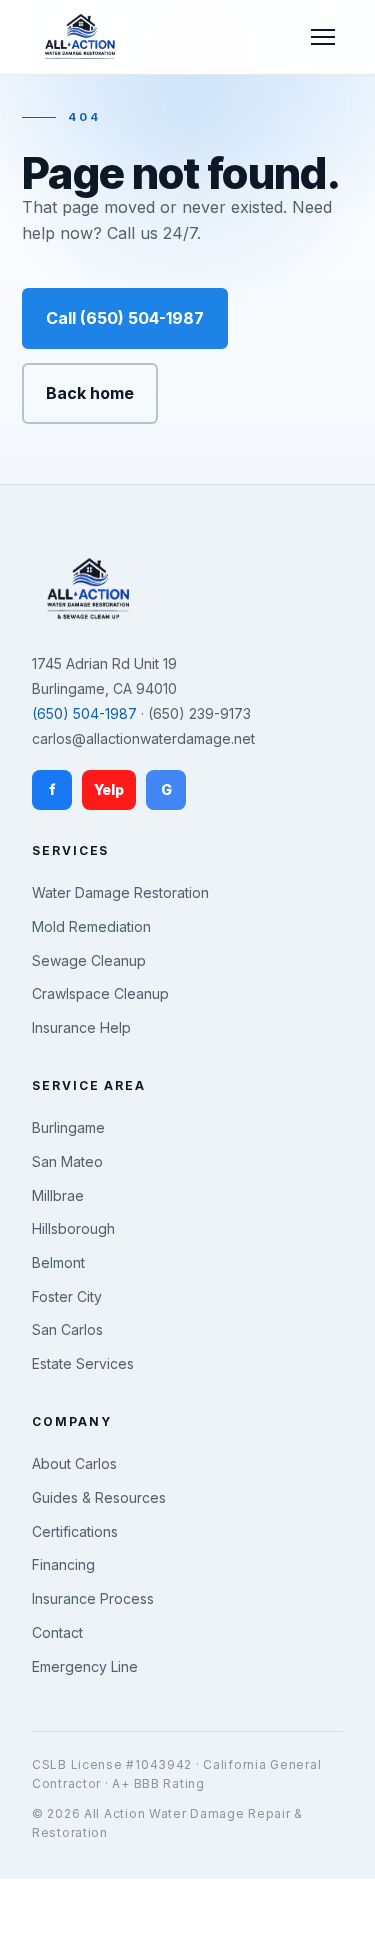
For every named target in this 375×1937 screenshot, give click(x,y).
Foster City (67, 1296)
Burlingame (68, 1127)
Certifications (75, 1531)
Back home (90, 393)
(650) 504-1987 (84, 713)
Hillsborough (73, 1228)
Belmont (58, 1262)
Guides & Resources (99, 1497)
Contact (57, 1632)
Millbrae (58, 1195)
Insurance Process (93, 1598)
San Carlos (67, 1329)
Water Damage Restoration (120, 892)
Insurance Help (81, 1027)
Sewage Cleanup (89, 960)
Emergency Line (85, 1666)
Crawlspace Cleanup (100, 993)
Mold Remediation (91, 926)
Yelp (109, 789)
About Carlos (74, 1463)
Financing (63, 1564)
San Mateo (67, 1161)
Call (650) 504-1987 (125, 318)
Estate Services (83, 1363)
